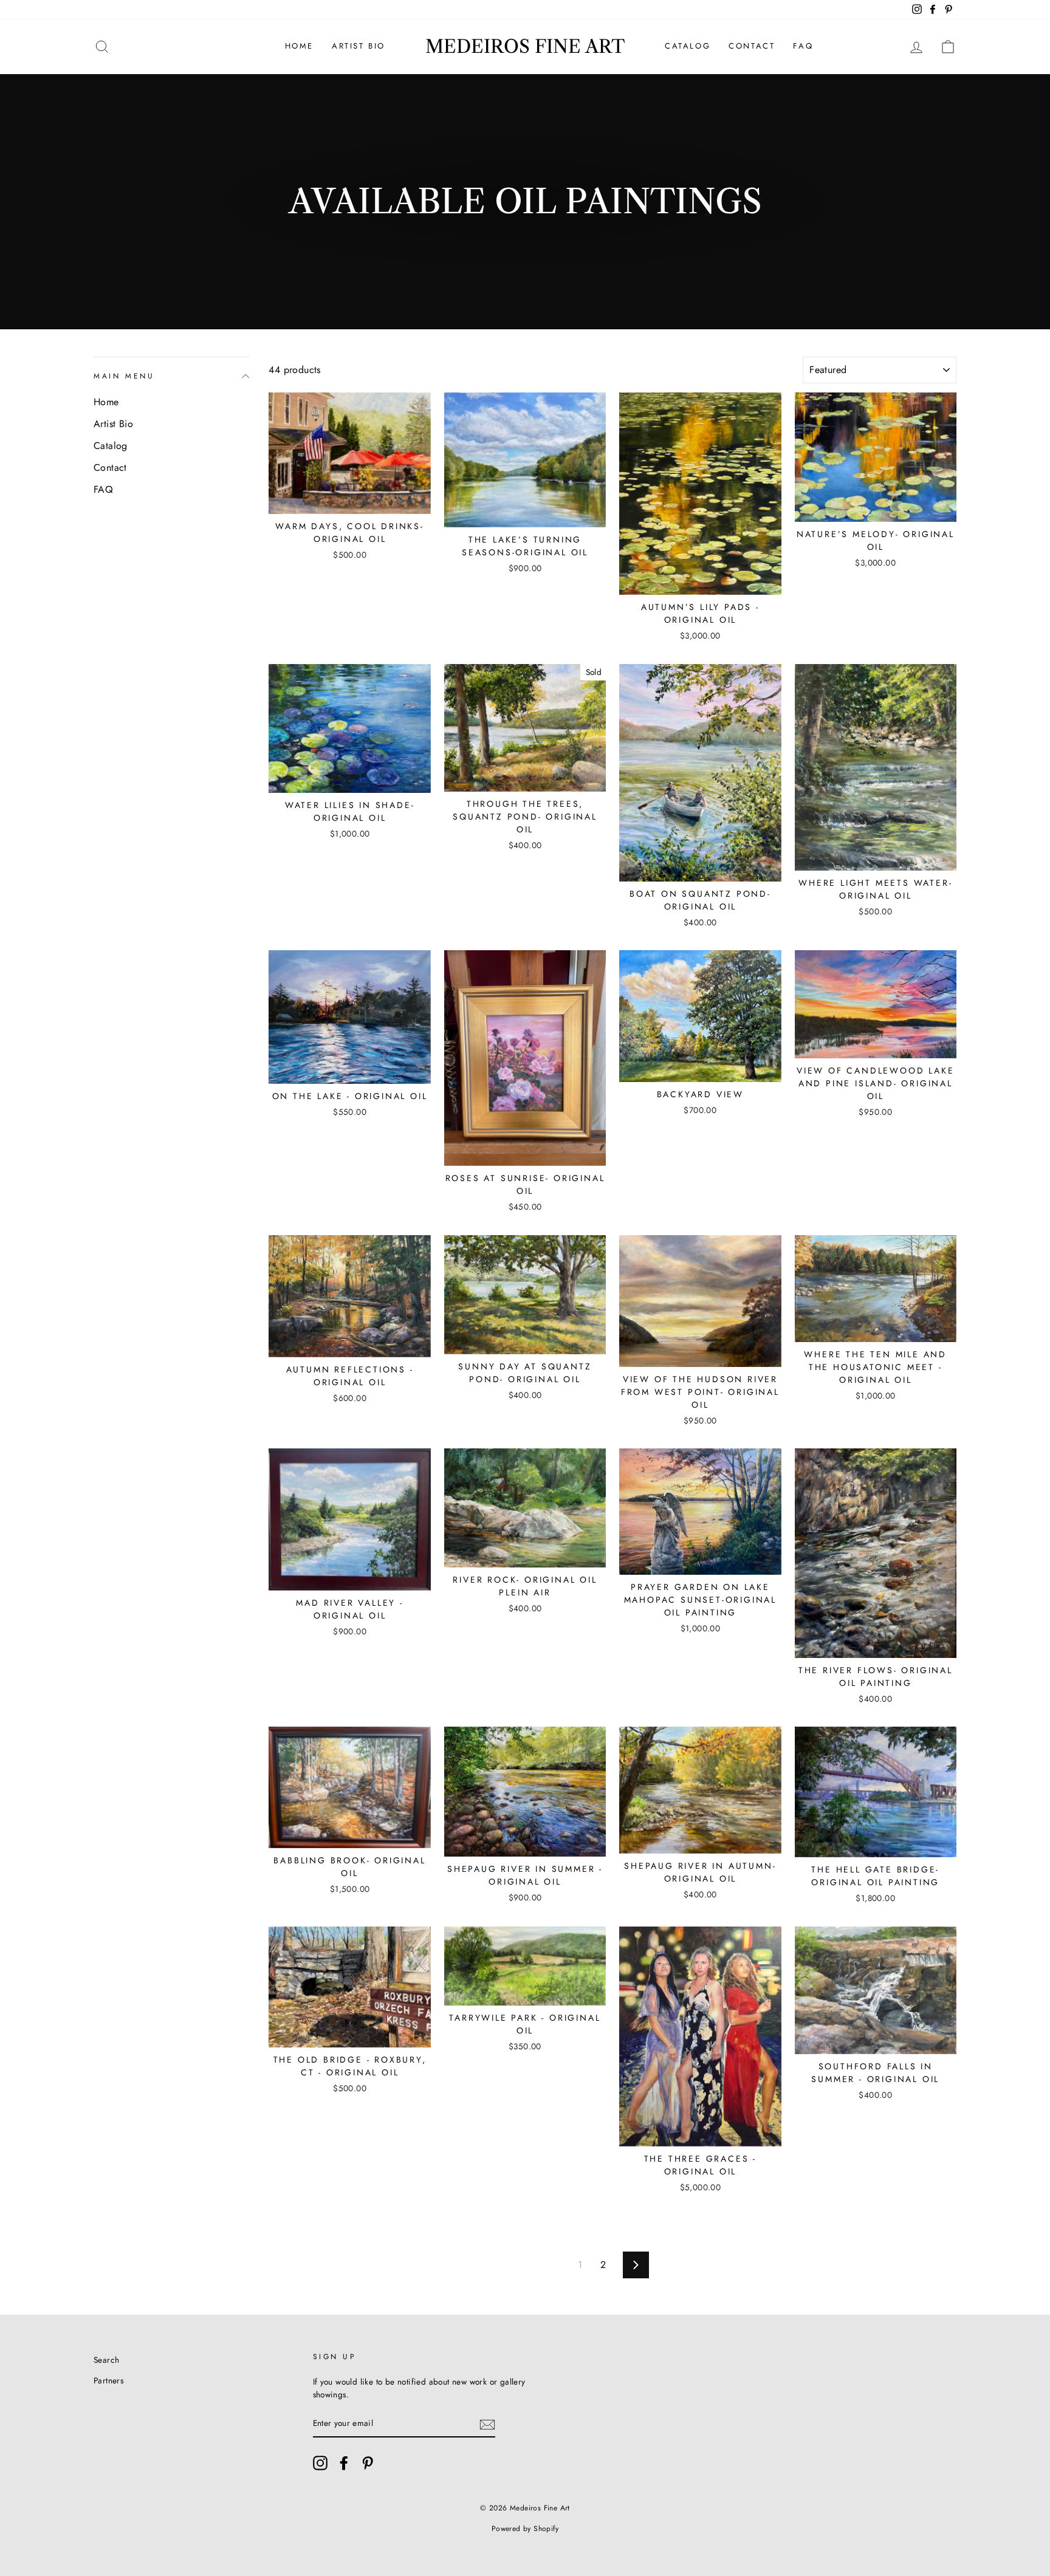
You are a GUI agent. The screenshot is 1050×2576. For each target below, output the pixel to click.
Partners (108, 2380)
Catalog (688, 46)
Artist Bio (359, 46)
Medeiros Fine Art (525, 46)
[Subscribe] (487, 2424)
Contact (752, 46)
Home (299, 46)
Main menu (124, 376)
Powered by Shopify (525, 2529)
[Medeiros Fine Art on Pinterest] (368, 2463)
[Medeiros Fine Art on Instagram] (320, 2463)
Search (106, 2360)
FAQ (803, 46)
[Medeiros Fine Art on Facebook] (344, 2463)
